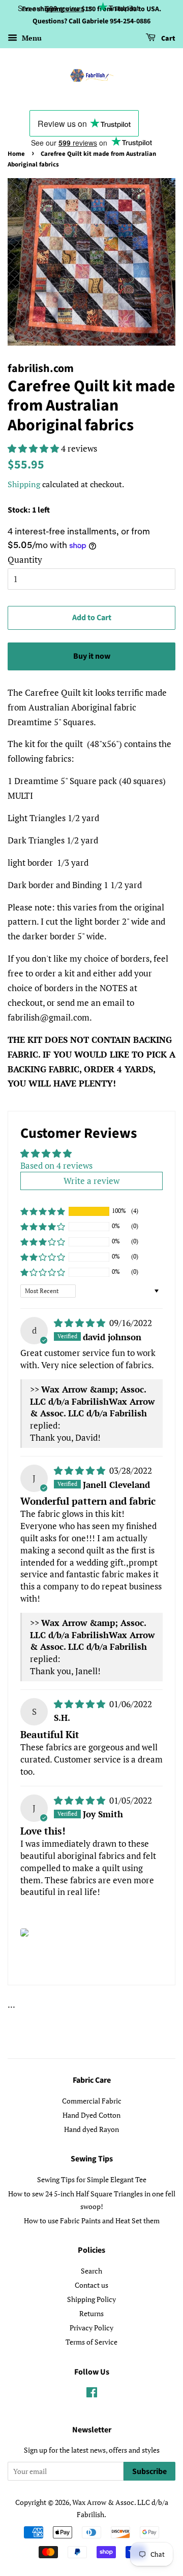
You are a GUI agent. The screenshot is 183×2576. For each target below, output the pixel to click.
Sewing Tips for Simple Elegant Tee (92, 2179)
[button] (34, 448)
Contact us (91, 2285)
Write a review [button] (91, 1181)
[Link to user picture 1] (24, 1933)
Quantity (25, 560)
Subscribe (149, 2471)
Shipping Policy (91, 2299)
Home (16, 154)
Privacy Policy (91, 2328)
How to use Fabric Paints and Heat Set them (92, 2221)
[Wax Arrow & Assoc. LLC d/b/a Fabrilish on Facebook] (92, 2394)
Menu (31, 38)
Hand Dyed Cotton (91, 2115)
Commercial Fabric (92, 2101)
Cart (167, 39)
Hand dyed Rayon (91, 2129)
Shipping (24, 484)
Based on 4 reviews (56, 1165)
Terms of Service (91, 2342)
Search (91, 2271)
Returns (91, 2313)
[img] (81, 1323)
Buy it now (92, 656)
